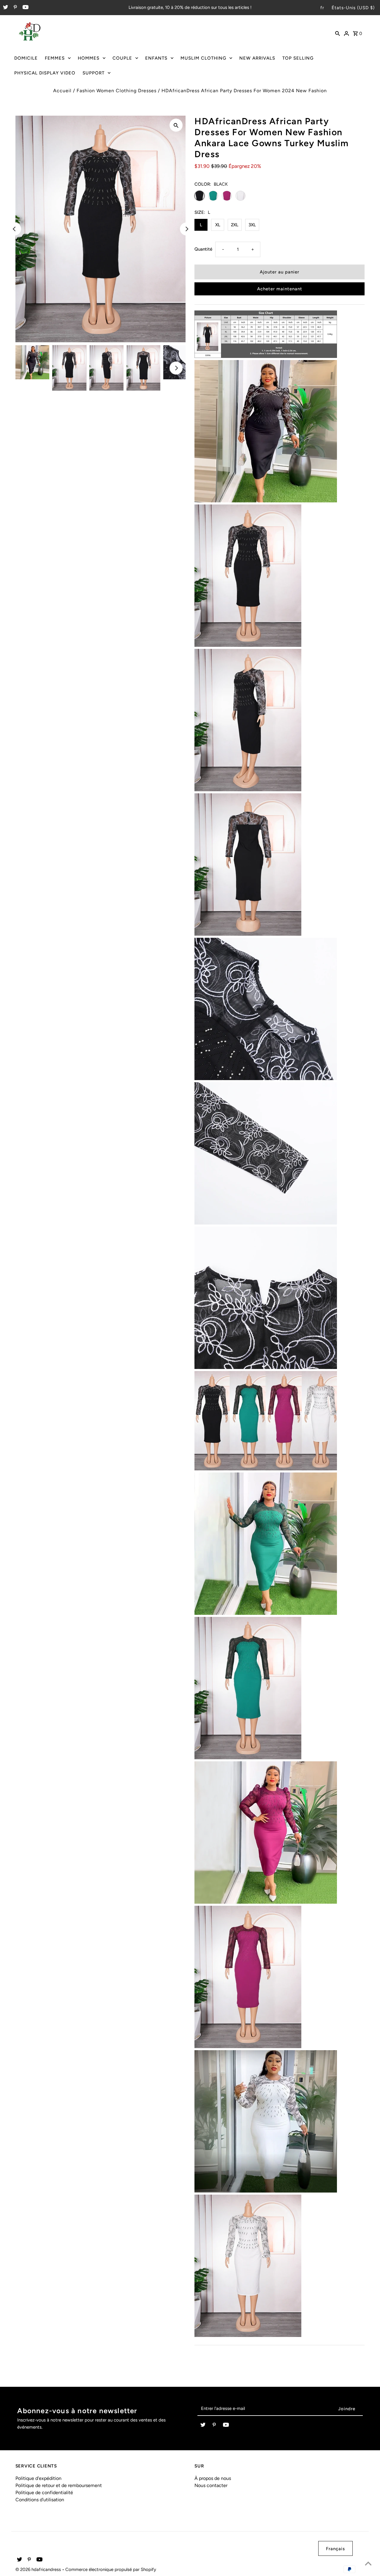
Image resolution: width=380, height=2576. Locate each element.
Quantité (203, 249)
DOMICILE (26, 58)
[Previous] (15, 229)
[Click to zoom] (176, 125)
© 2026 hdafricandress (39, 2569)
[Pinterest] (15, 8)
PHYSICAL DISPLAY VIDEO (45, 73)
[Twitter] (5, 8)
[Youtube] (25, 8)
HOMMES (89, 58)
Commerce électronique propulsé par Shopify (111, 2569)
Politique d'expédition (38, 2478)
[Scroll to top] (368, 2564)
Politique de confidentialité (44, 2493)
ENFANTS (156, 58)
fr (322, 8)
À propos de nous (213, 2478)
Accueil (62, 91)
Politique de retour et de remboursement (59, 2485)
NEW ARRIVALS (257, 58)
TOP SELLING (298, 58)
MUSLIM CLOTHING (203, 58)
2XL (235, 225)
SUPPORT (94, 73)
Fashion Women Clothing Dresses (117, 91)
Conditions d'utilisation (40, 2500)
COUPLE (122, 58)
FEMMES (55, 58)
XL (218, 225)
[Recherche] (338, 33)
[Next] (186, 229)
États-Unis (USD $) (353, 8)
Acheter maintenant (280, 289)
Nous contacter (211, 2485)
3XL (252, 225)
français (335, 2549)
